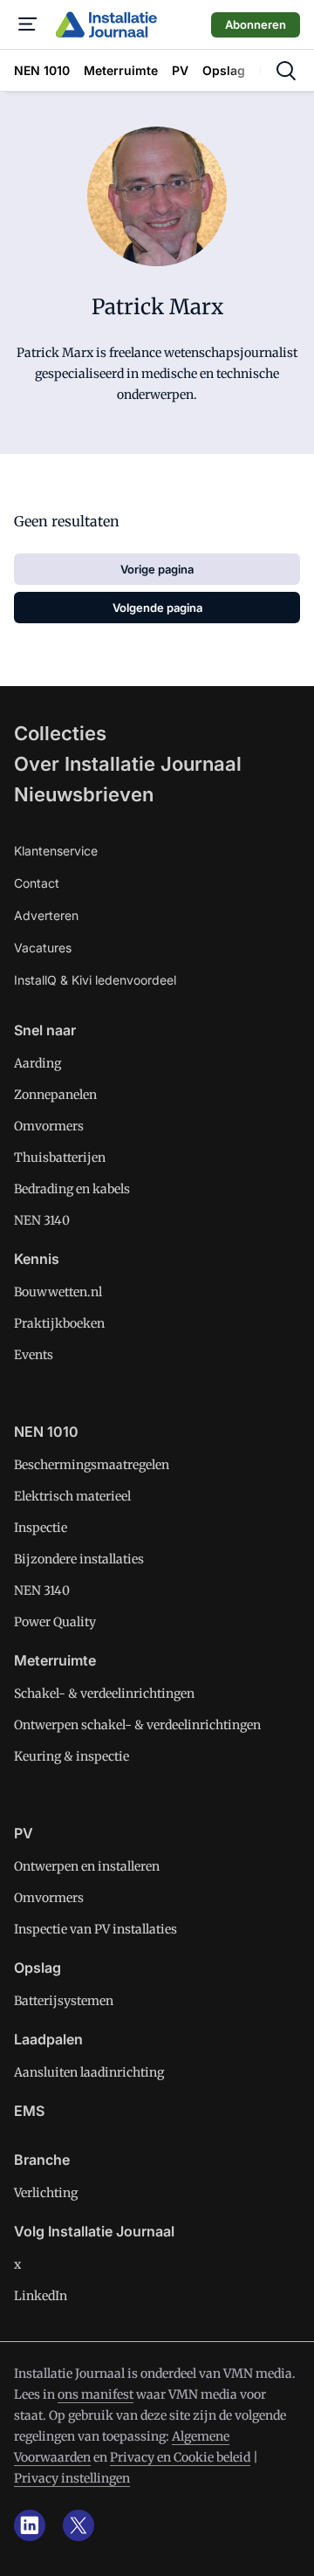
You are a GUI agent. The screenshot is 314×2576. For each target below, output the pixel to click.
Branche (42, 2160)
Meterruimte (55, 1660)
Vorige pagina (157, 569)
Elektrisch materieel (72, 1496)
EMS (29, 2111)
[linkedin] (30, 2525)
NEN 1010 (46, 1432)
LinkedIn (41, 2296)
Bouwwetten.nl (58, 1292)
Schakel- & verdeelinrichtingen (104, 1693)
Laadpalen (48, 2039)
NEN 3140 (42, 1220)
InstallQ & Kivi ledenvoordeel (95, 980)
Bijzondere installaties (79, 1559)
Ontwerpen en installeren (87, 1866)
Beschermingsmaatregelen (92, 1465)
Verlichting (46, 2193)
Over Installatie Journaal (128, 764)
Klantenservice (56, 851)
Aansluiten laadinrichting (89, 2072)
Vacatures (43, 948)
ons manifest (96, 2394)
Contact (37, 883)
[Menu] (28, 24)
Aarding (38, 1063)
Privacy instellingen (72, 2478)
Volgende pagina (157, 608)
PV (24, 1833)
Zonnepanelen (55, 1095)
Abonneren (256, 24)
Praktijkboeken (59, 1323)
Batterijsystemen (64, 2001)
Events (34, 1355)
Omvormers (49, 1126)
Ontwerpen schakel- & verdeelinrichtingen (137, 1725)
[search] (286, 71)
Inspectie (41, 1528)
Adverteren (46, 915)
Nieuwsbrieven (84, 794)
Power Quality (55, 1622)
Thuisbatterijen (60, 1157)
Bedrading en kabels (72, 1189)
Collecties (60, 733)
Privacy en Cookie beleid (180, 2457)
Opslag (38, 1968)
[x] (78, 2525)
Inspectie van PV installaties (96, 1929)
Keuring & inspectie (72, 1756)
